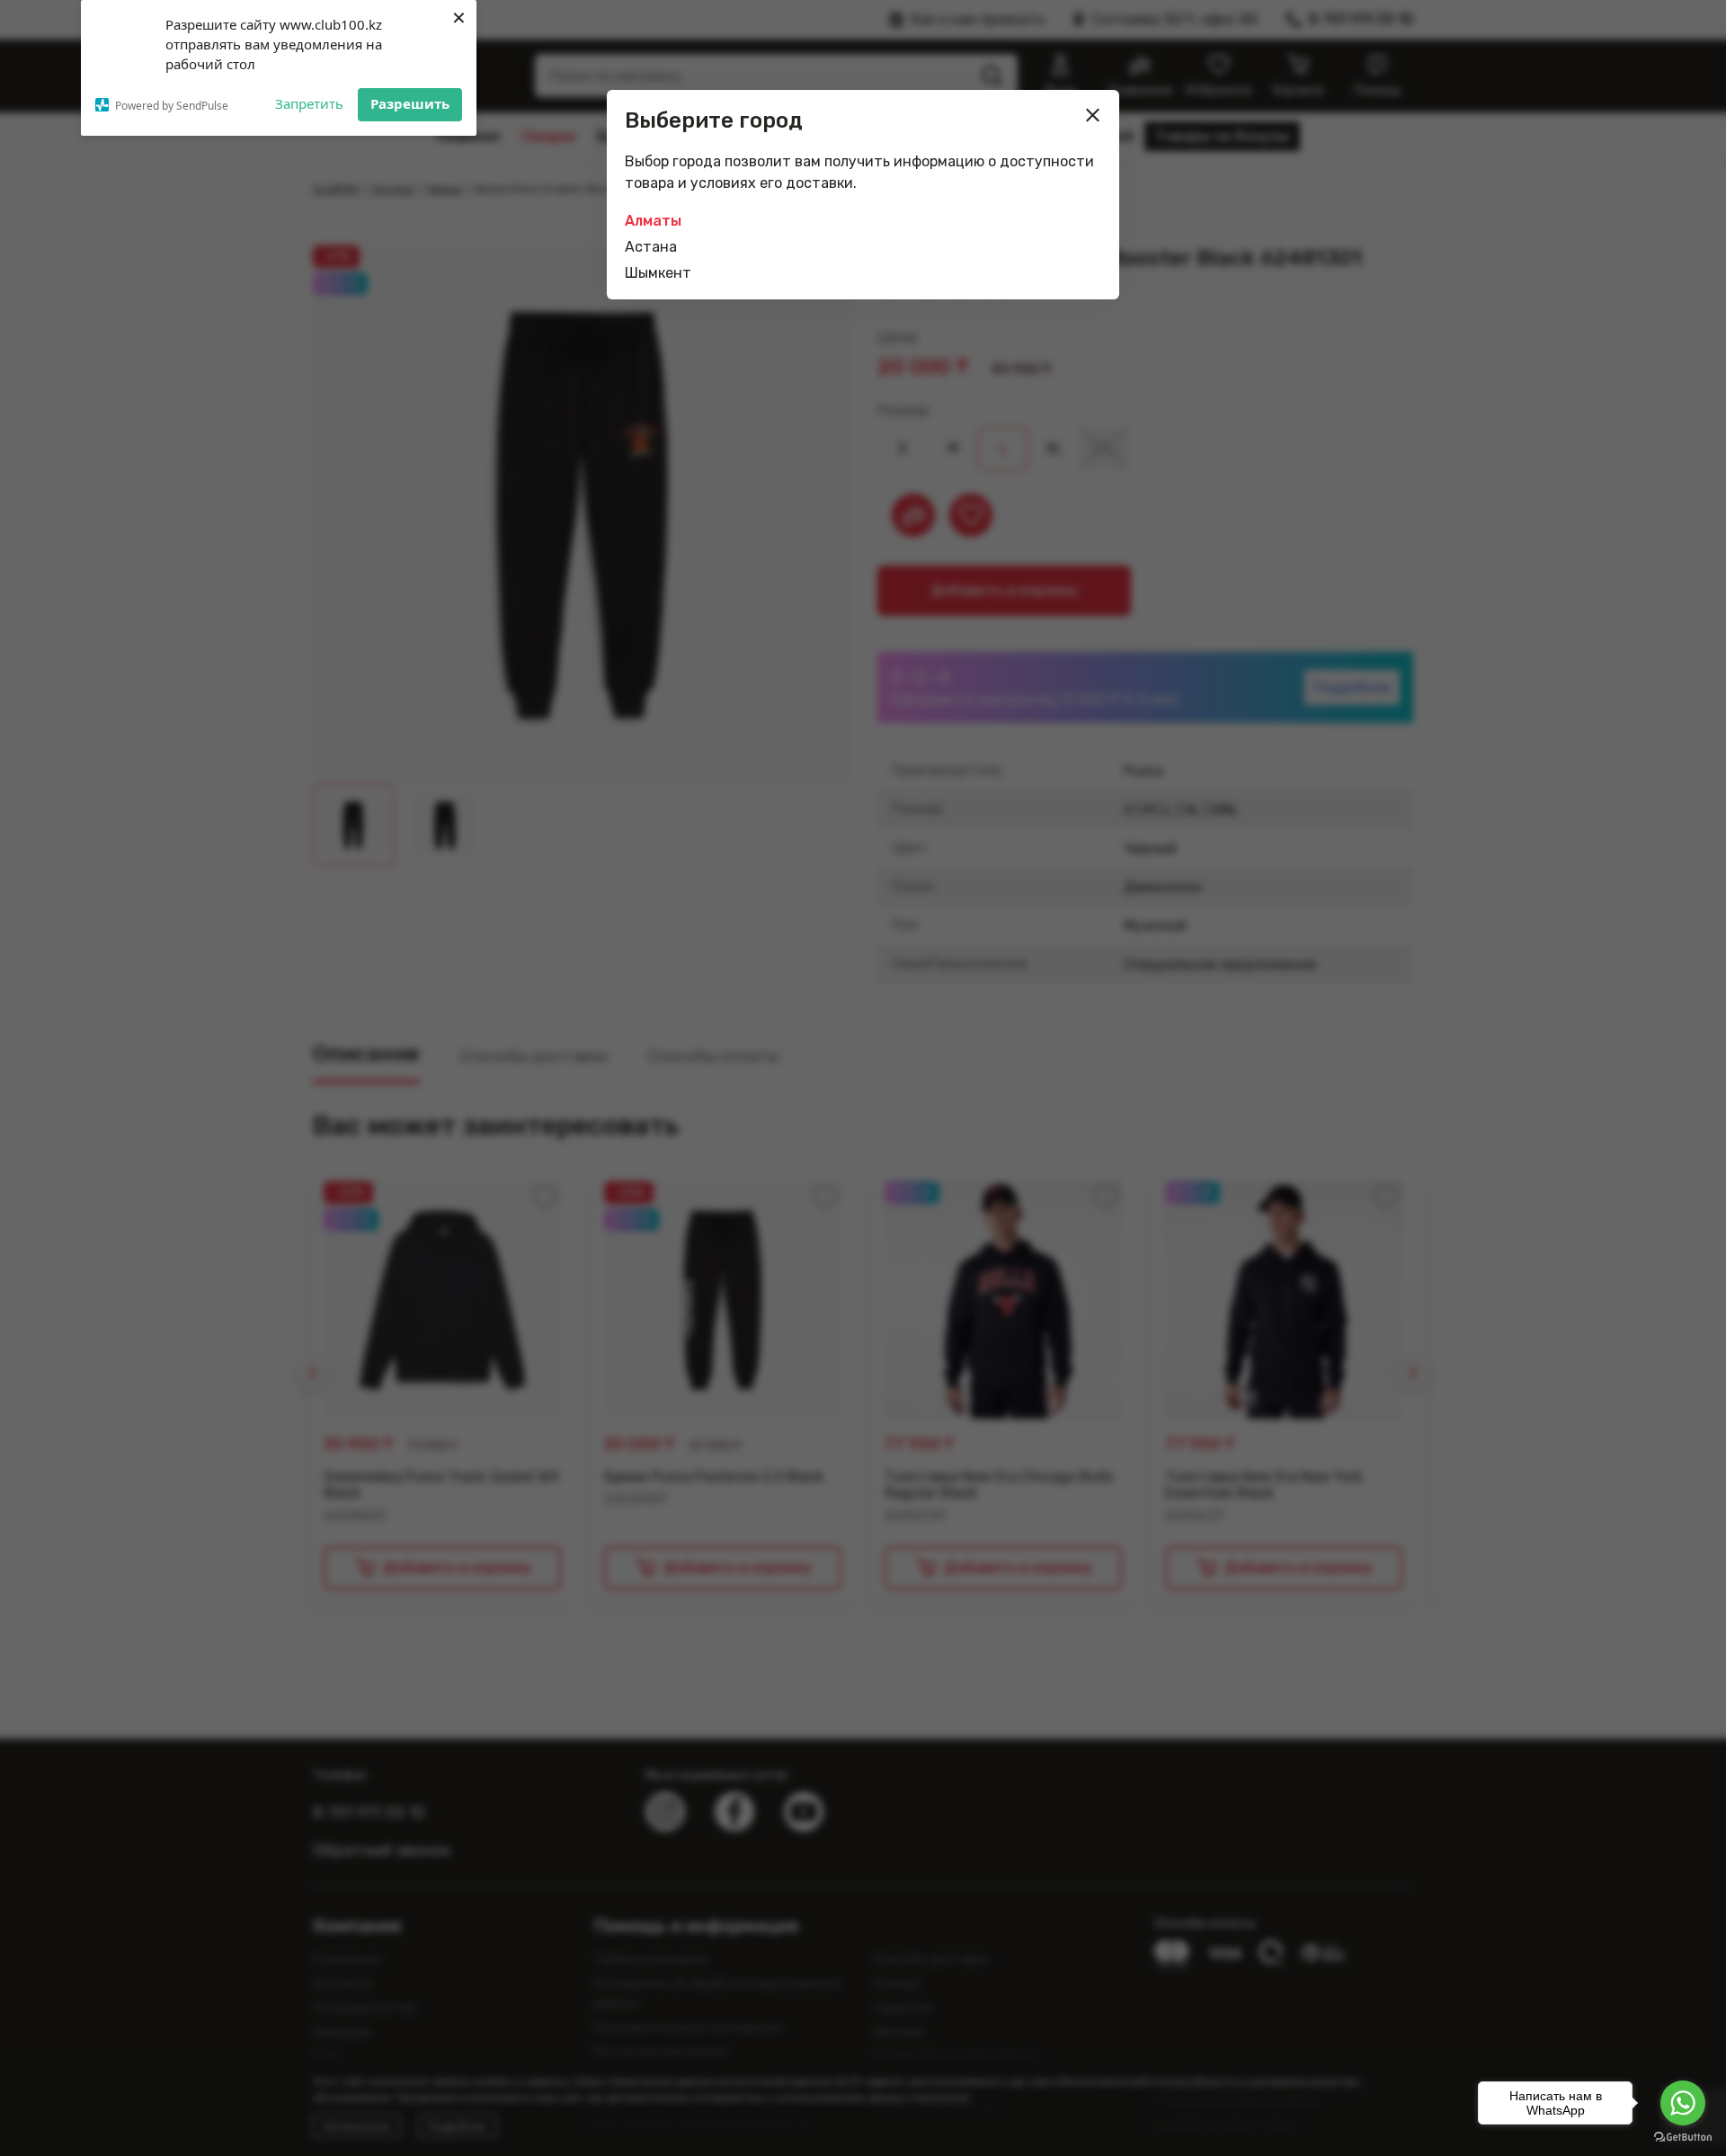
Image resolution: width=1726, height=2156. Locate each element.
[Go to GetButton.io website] (1683, 2138)
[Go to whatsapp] (1683, 2103)
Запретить (309, 103)
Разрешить (410, 103)
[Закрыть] (1093, 115)
